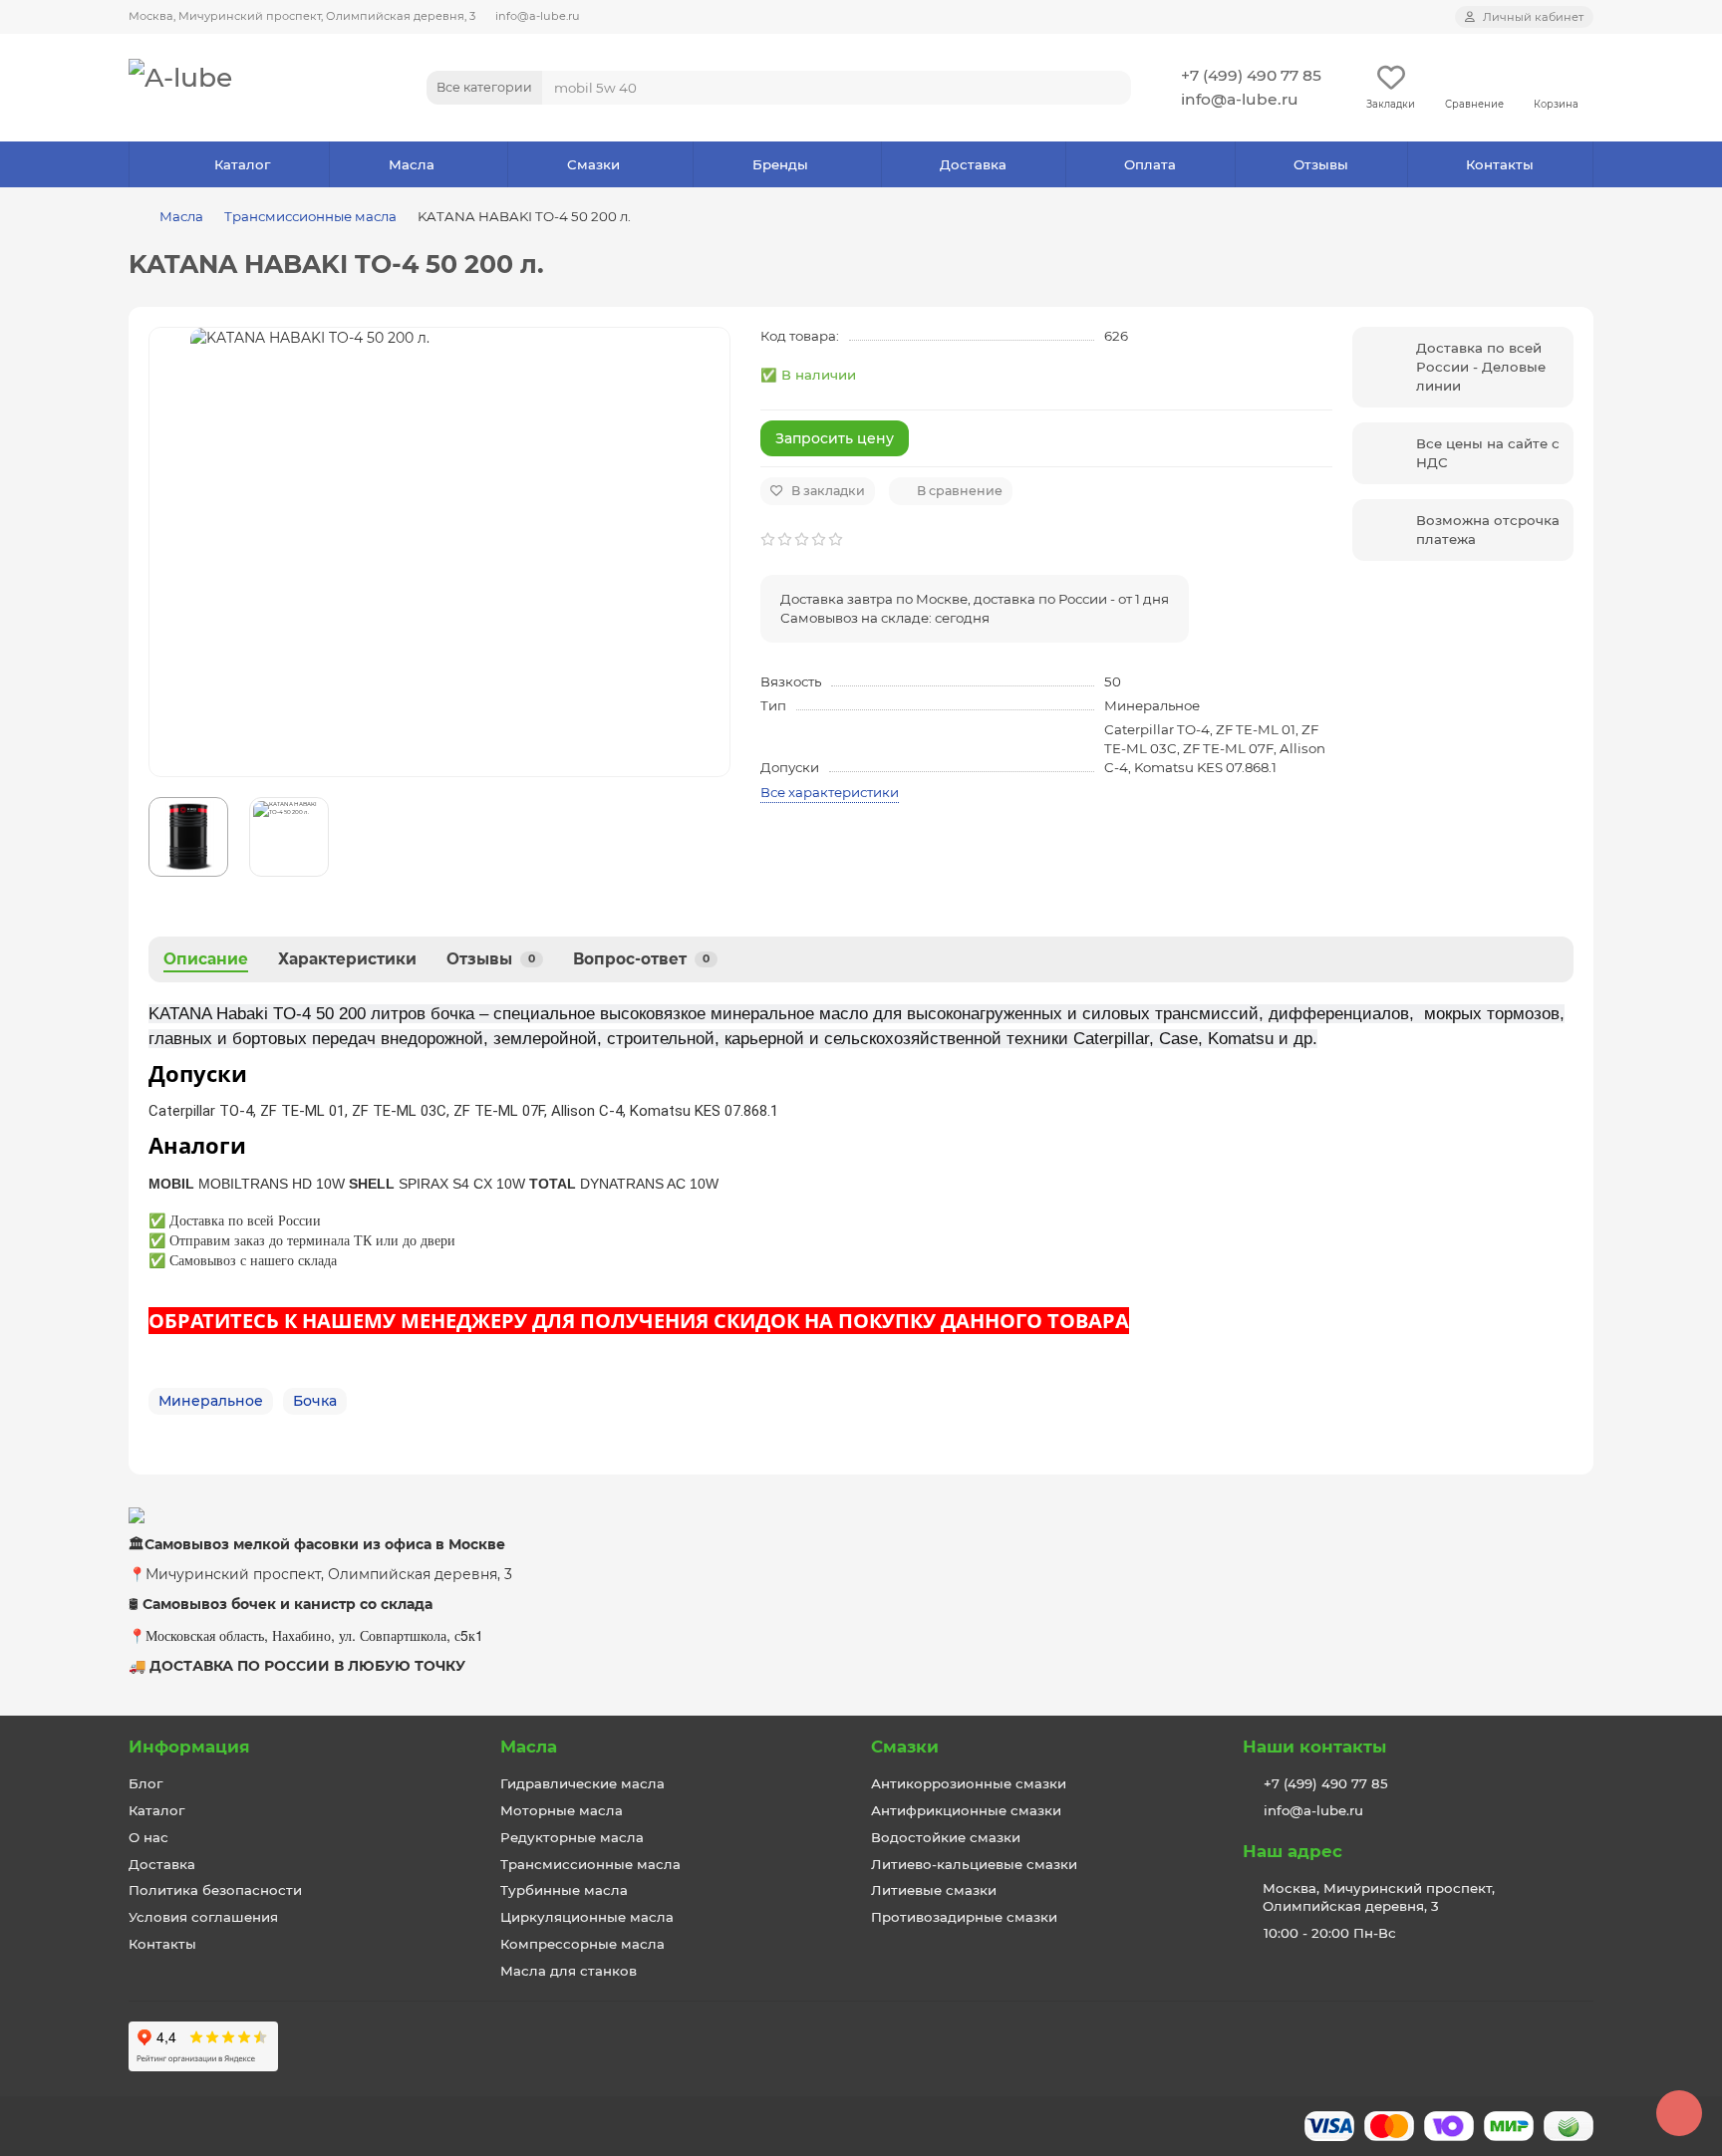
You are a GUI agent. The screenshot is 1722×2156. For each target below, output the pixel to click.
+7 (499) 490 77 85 (1251, 75)
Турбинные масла (564, 1890)
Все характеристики (830, 792)
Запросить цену (835, 438)
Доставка (973, 164)
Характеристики (347, 959)
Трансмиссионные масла (310, 216)
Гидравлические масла (582, 1783)
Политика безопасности (215, 1890)
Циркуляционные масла (587, 1917)
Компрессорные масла (582, 1944)
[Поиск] (1110, 88)
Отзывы (1321, 164)
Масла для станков (569, 1971)
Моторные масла (562, 1810)
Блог (145, 1783)
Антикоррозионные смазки (969, 1783)
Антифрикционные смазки (966, 1810)
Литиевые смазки (934, 1890)
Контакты (1500, 164)
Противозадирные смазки (964, 1917)
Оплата (1150, 164)
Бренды (780, 164)
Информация (189, 1747)
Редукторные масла (572, 1837)
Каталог (242, 164)
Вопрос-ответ (641, 959)
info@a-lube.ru (538, 16)
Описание (206, 959)
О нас (148, 1837)
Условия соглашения (203, 1917)
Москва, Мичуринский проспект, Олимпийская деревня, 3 (302, 16)
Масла (412, 164)
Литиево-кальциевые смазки (974, 1864)
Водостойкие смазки (946, 1837)
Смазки (593, 164)
